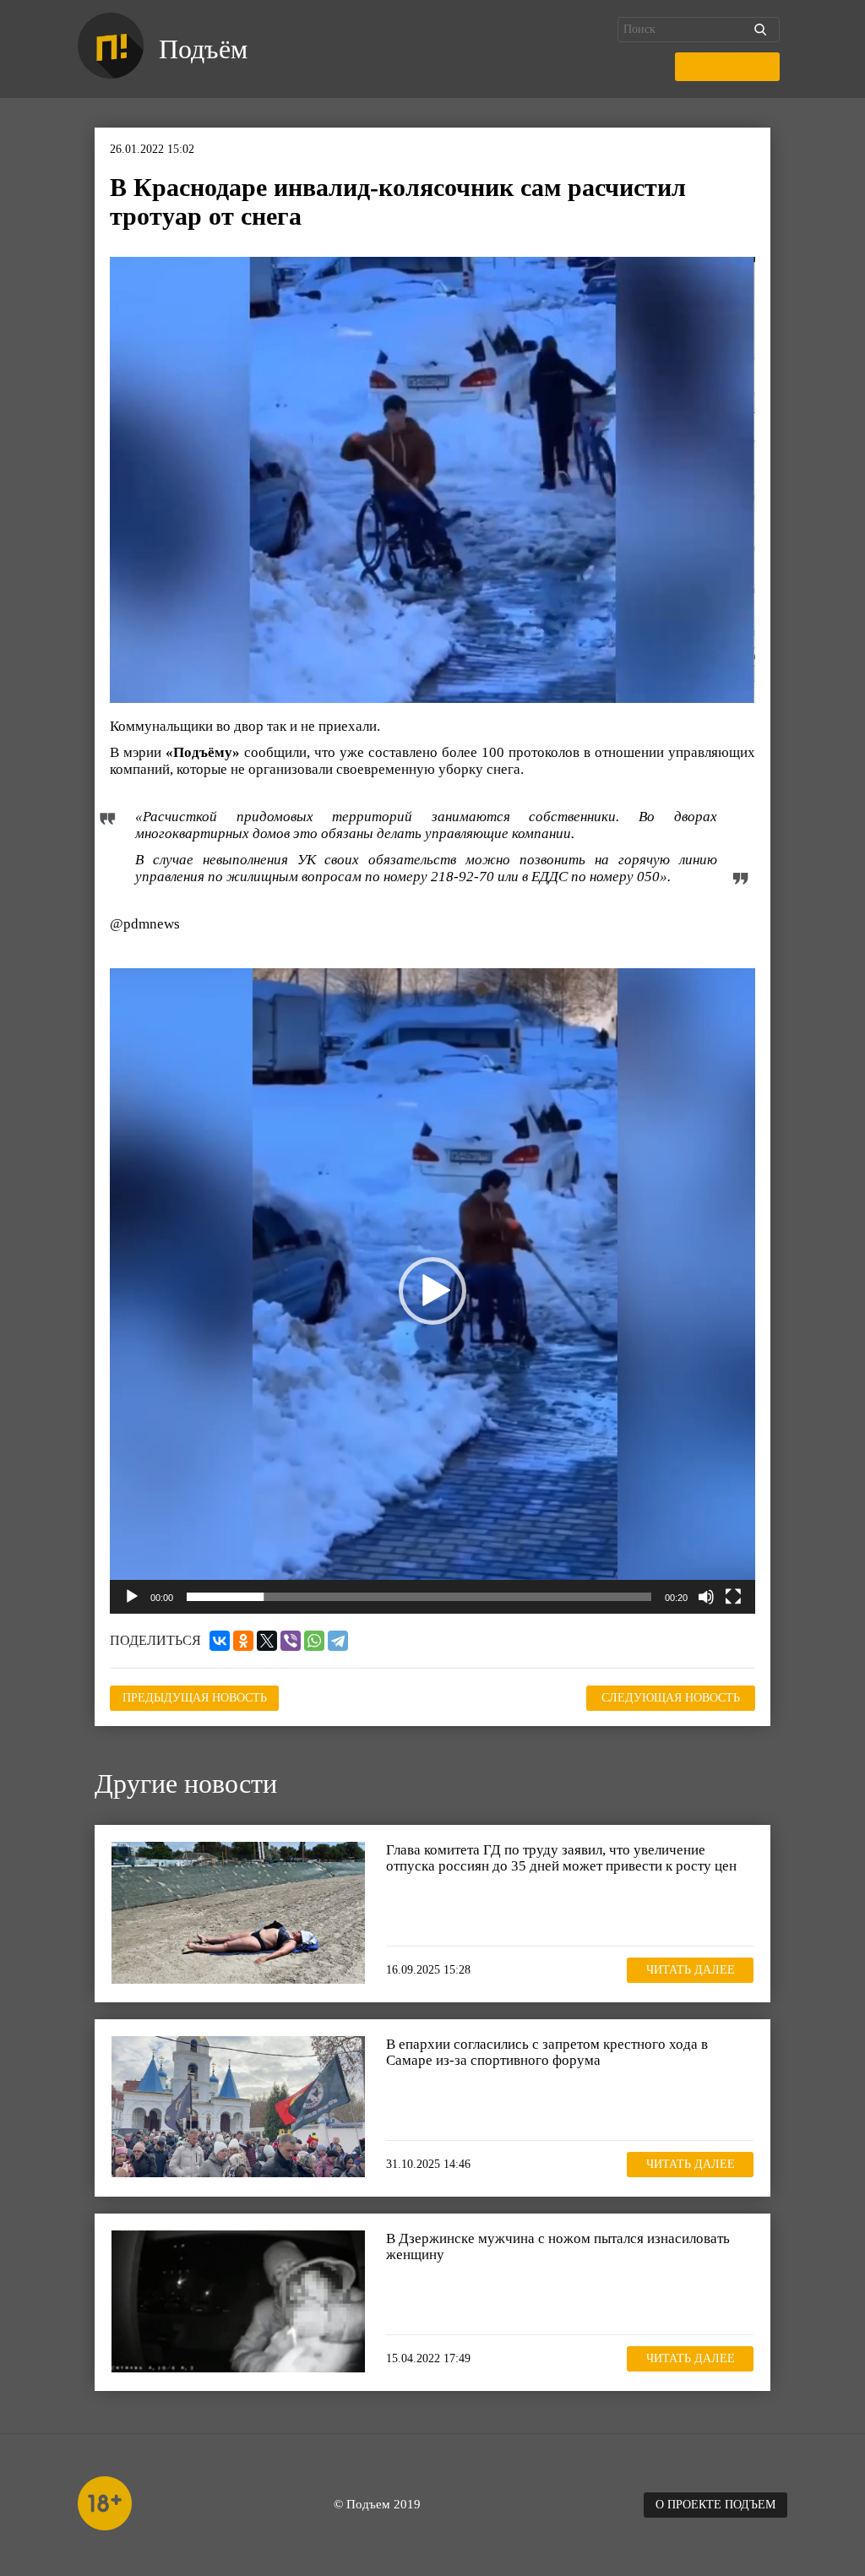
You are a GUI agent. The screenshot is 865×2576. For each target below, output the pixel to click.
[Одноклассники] (243, 1641)
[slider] (419, 1597)
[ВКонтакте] (220, 1641)
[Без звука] (706, 1597)
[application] (432, 1291)
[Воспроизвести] (132, 1597)
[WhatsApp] (314, 1641)
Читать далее (691, 1970)
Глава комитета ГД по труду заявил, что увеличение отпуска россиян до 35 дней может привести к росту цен (561, 1858)
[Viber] (291, 1641)
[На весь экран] (733, 1597)
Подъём (203, 49)
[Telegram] (338, 1641)
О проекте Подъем (715, 2505)
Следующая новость (671, 1698)
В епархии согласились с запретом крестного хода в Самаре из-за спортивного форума (547, 2053)
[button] (432, 1291)
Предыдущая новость (195, 1698)
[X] (267, 1641)
